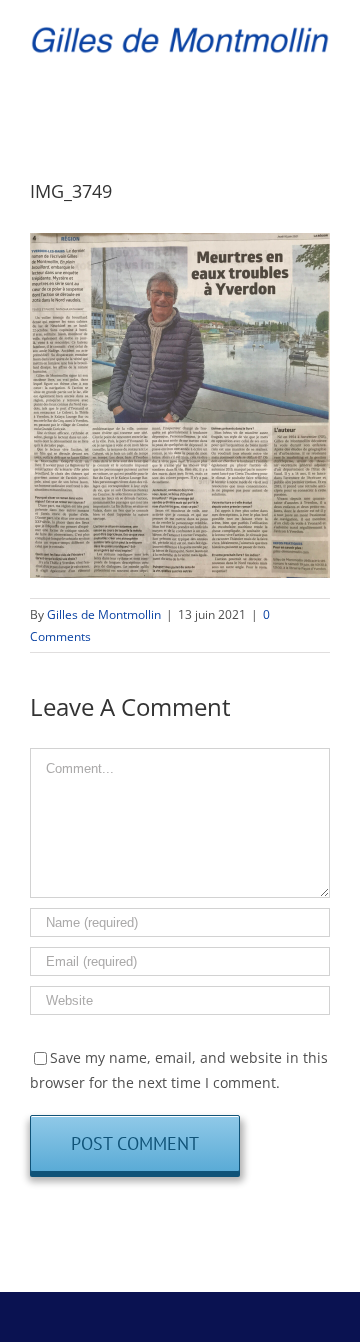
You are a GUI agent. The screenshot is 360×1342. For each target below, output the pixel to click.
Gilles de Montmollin (104, 614)
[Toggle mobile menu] (322, 71)
